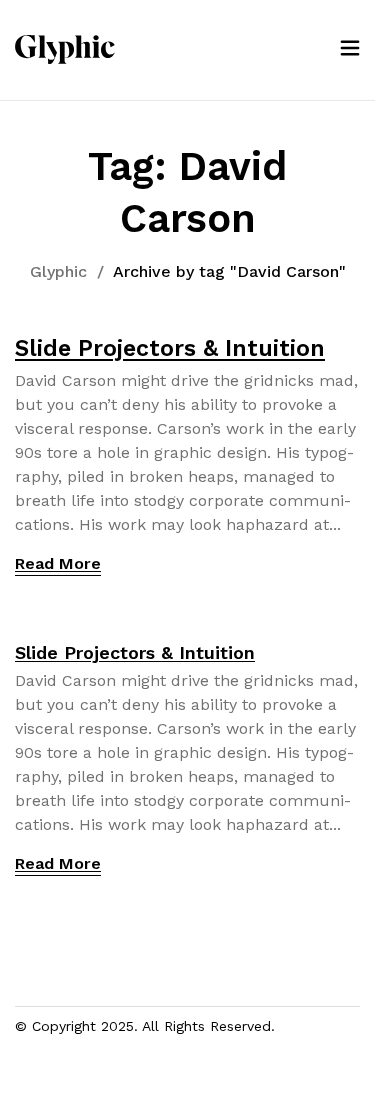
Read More (58, 563)
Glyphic (58, 271)
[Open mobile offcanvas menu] (350, 49)
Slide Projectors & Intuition (170, 348)
